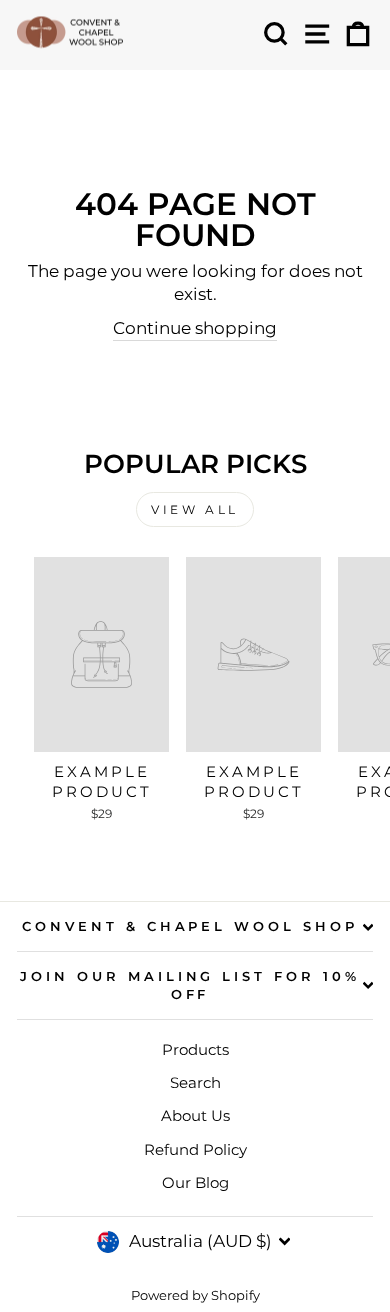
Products (195, 1049)
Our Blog (195, 1182)
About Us (195, 1115)
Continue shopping (195, 328)
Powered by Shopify (195, 1295)
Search (195, 1082)
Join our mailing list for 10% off (190, 985)
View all (195, 509)
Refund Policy (195, 1149)
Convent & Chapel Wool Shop (190, 926)
